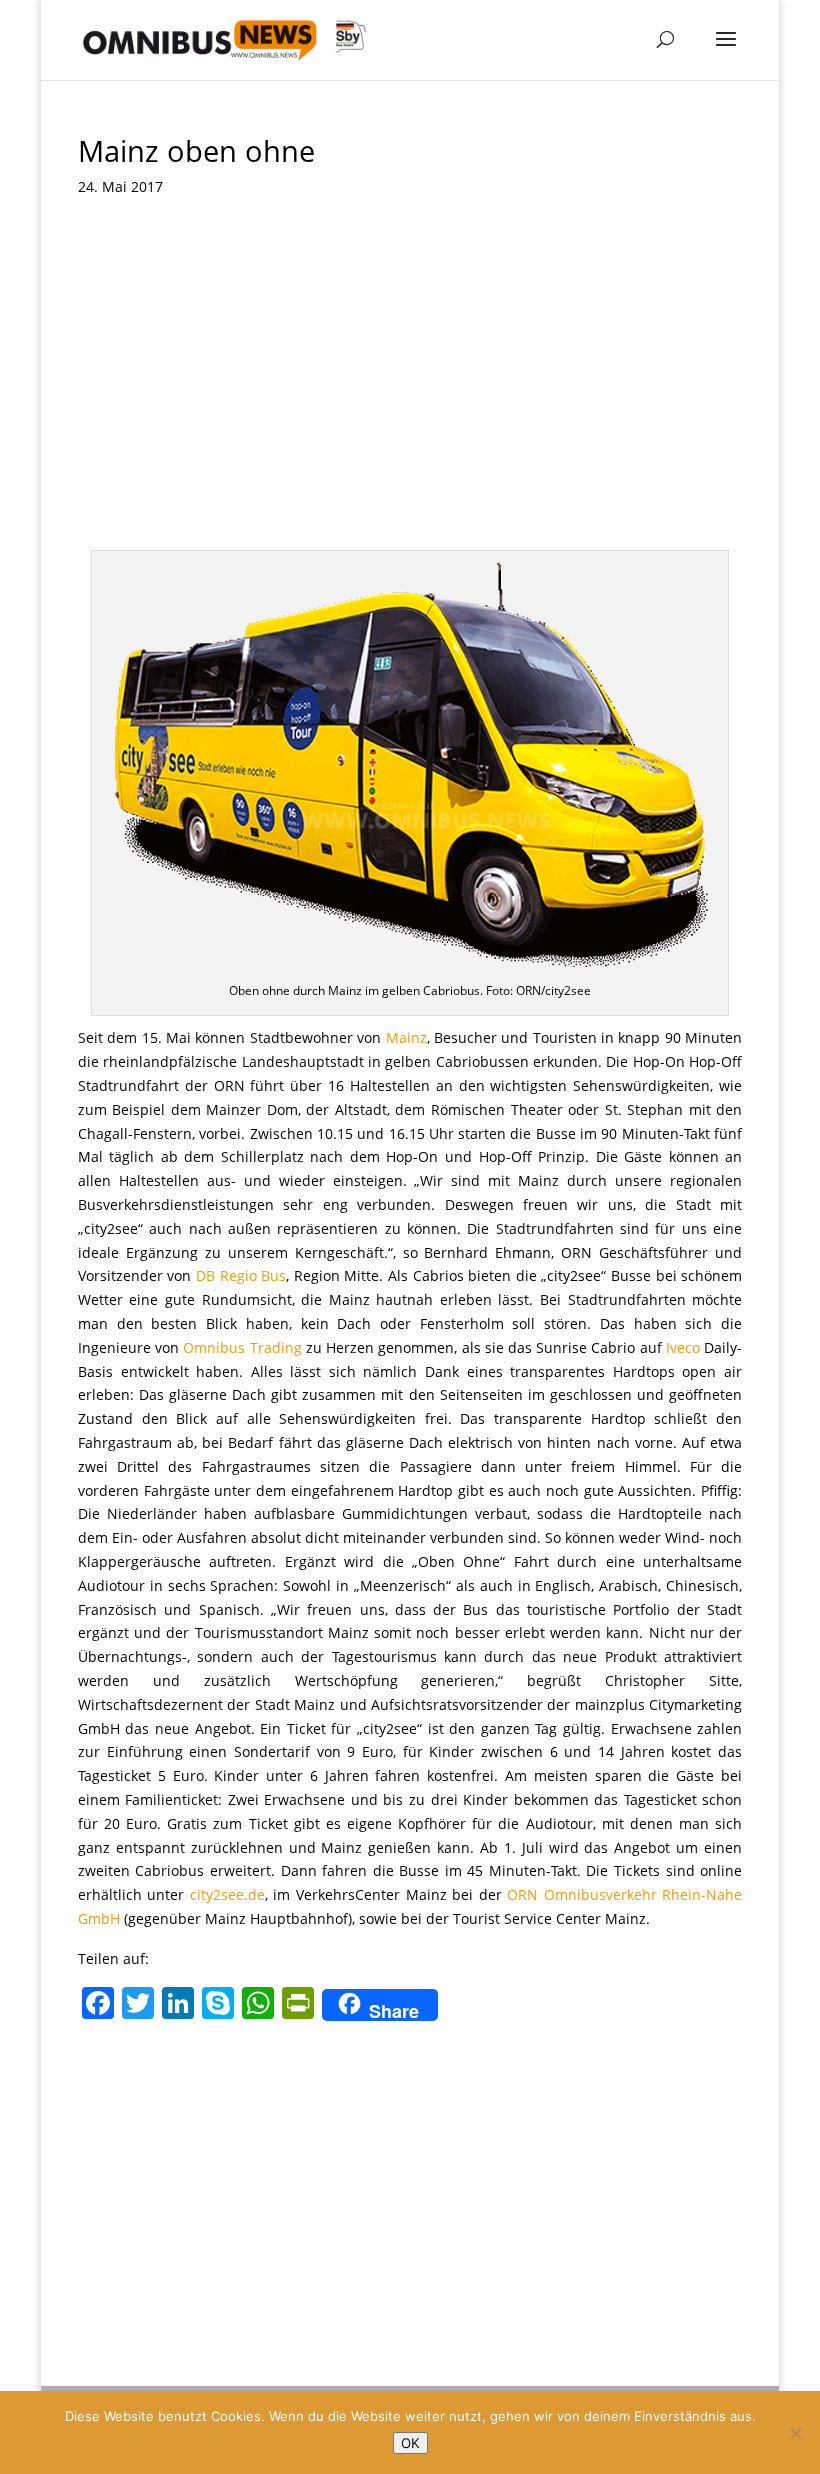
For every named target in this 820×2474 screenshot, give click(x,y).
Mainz (406, 1037)
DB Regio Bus (241, 1275)
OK (410, 2443)
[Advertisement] (410, 400)
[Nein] (795, 2433)
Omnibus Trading (242, 1347)
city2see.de (227, 1894)
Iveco (683, 1347)
